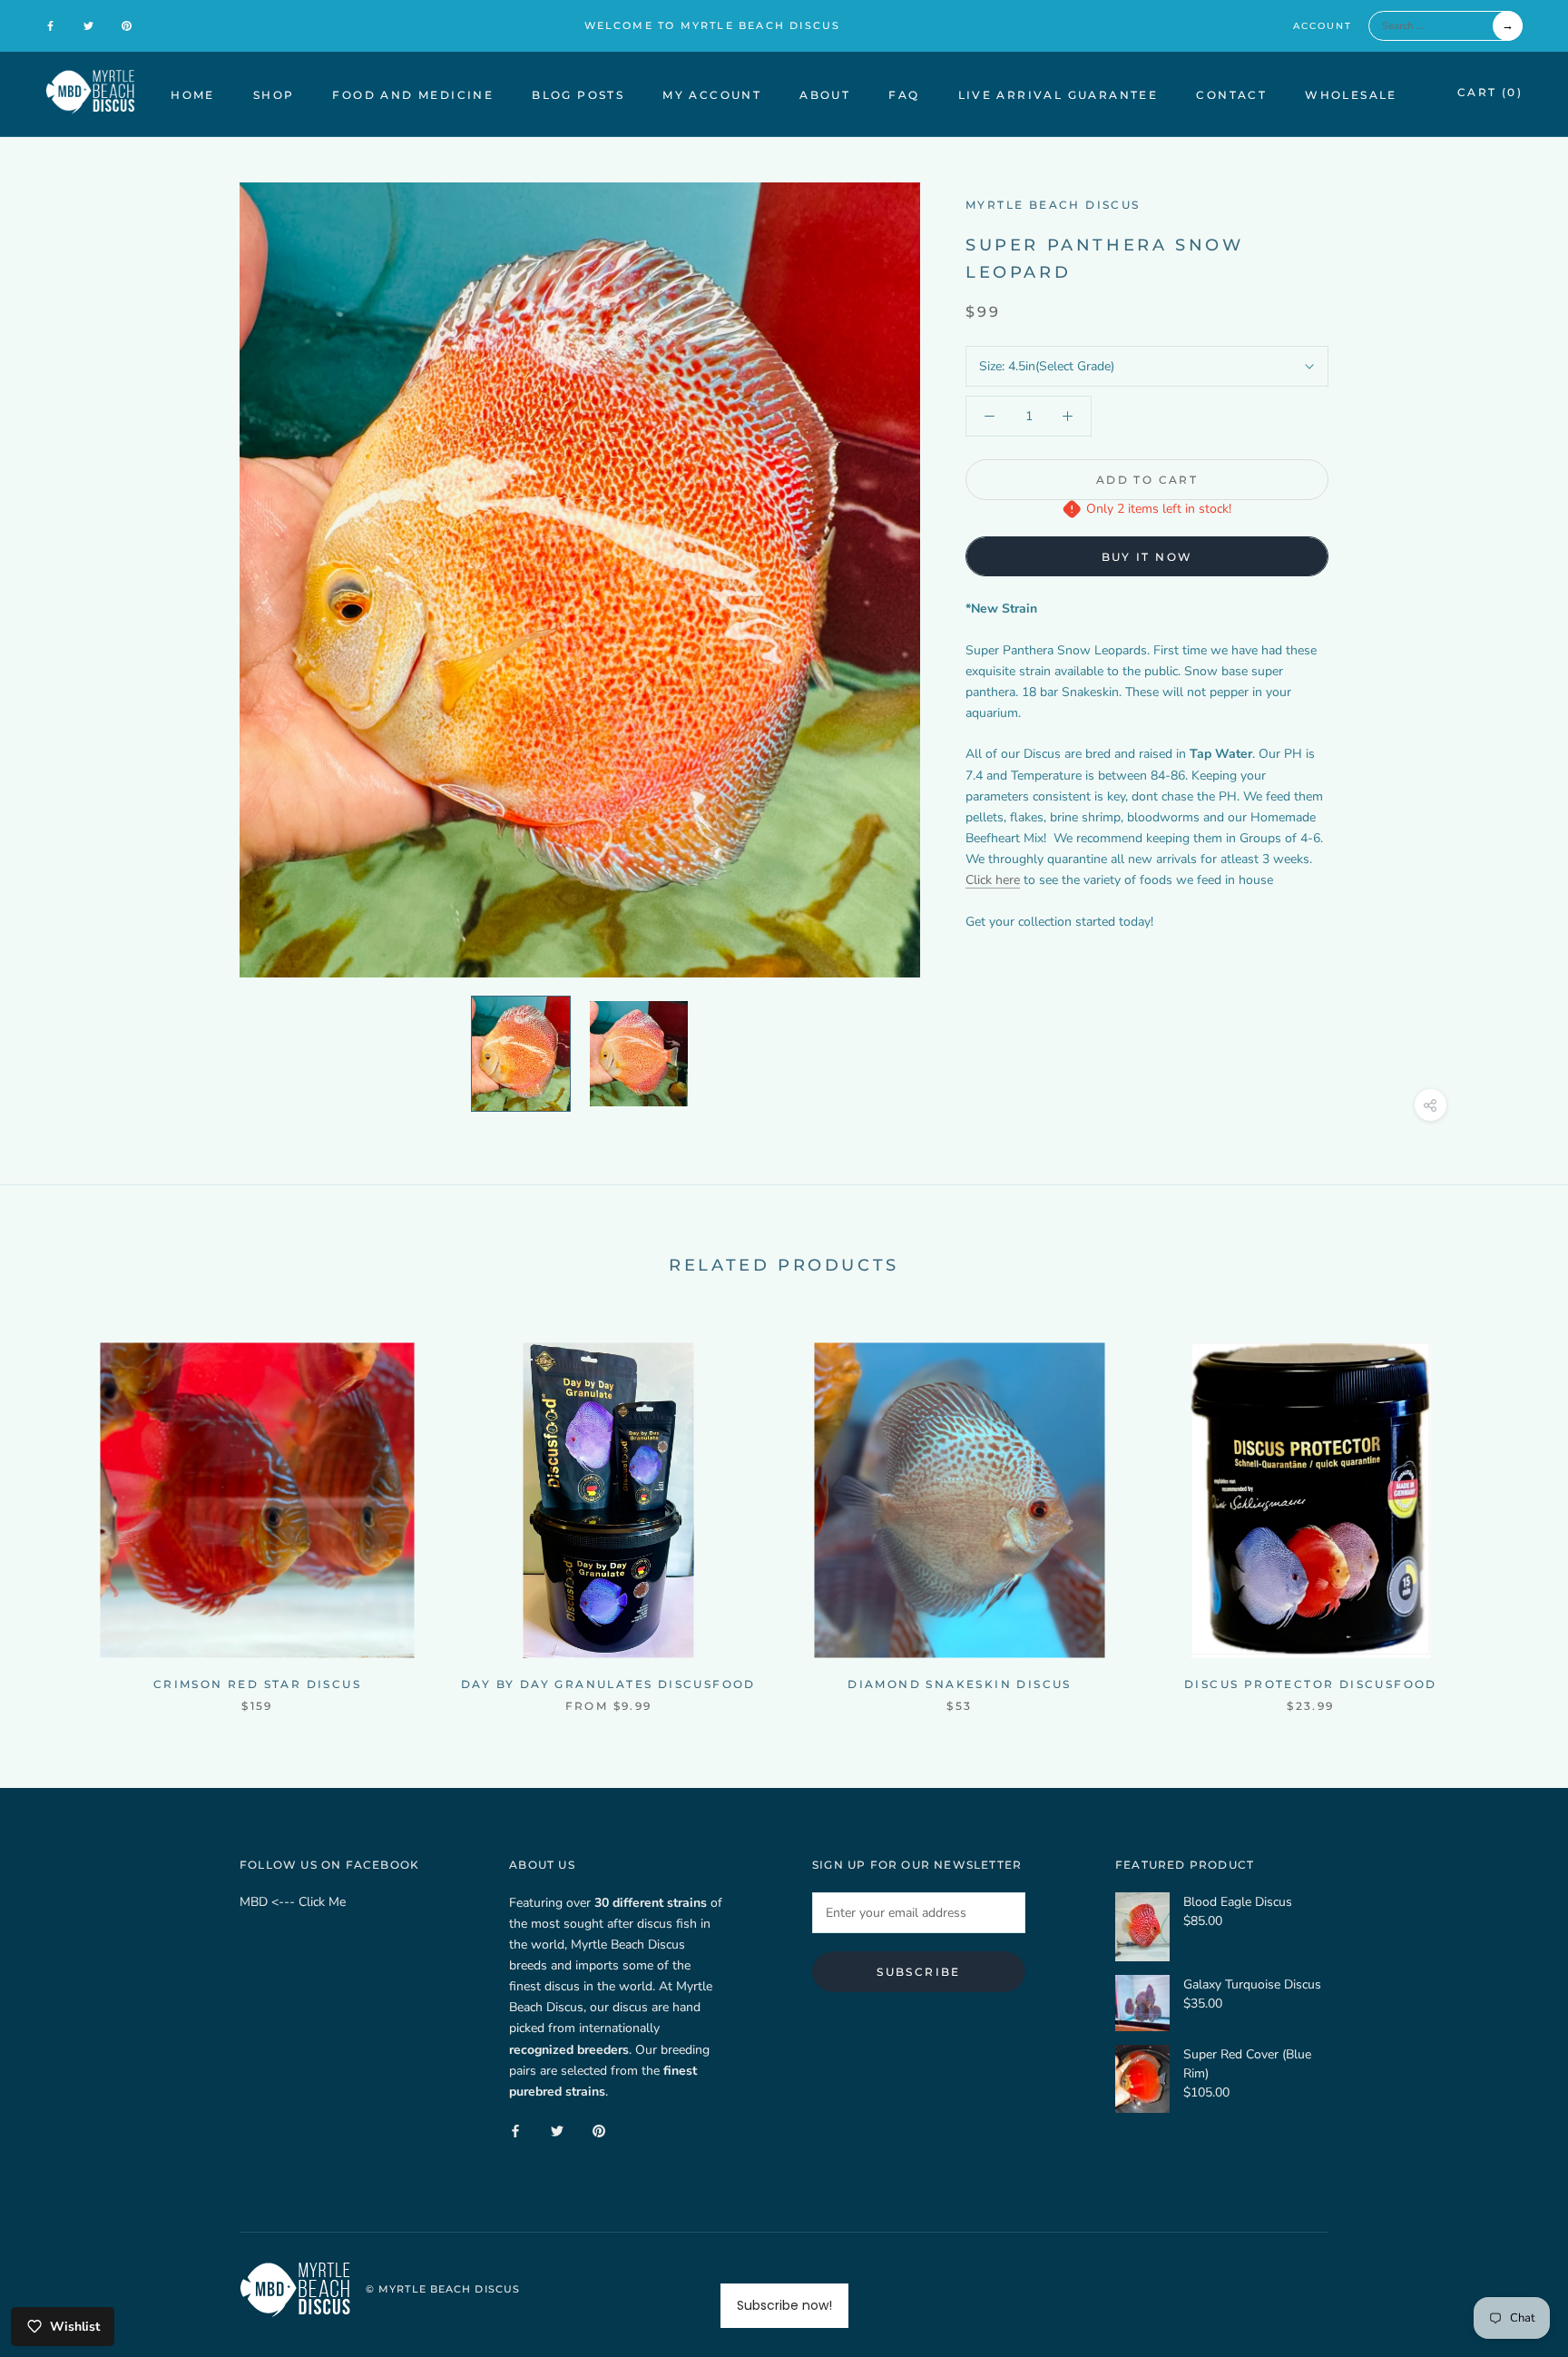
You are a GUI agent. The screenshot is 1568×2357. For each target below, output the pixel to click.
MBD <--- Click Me (293, 1902)
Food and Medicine (413, 95)
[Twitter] (88, 25)
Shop (274, 95)
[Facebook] (50, 25)
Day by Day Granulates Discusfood (608, 1684)
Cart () (1490, 92)
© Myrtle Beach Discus (443, 2289)
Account (1323, 26)
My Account (712, 95)
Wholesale (1351, 95)
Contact (1231, 95)
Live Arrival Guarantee (1058, 95)
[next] (1511, 1509)
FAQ (904, 95)
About (825, 95)
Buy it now (1147, 557)
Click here (993, 880)
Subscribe (919, 1972)
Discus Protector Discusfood (1311, 1684)
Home (193, 95)
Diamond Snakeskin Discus (960, 1684)
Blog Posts (578, 95)
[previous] (57, 1509)
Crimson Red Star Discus (257, 1684)
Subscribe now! (784, 2305)
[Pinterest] (127, 25)
